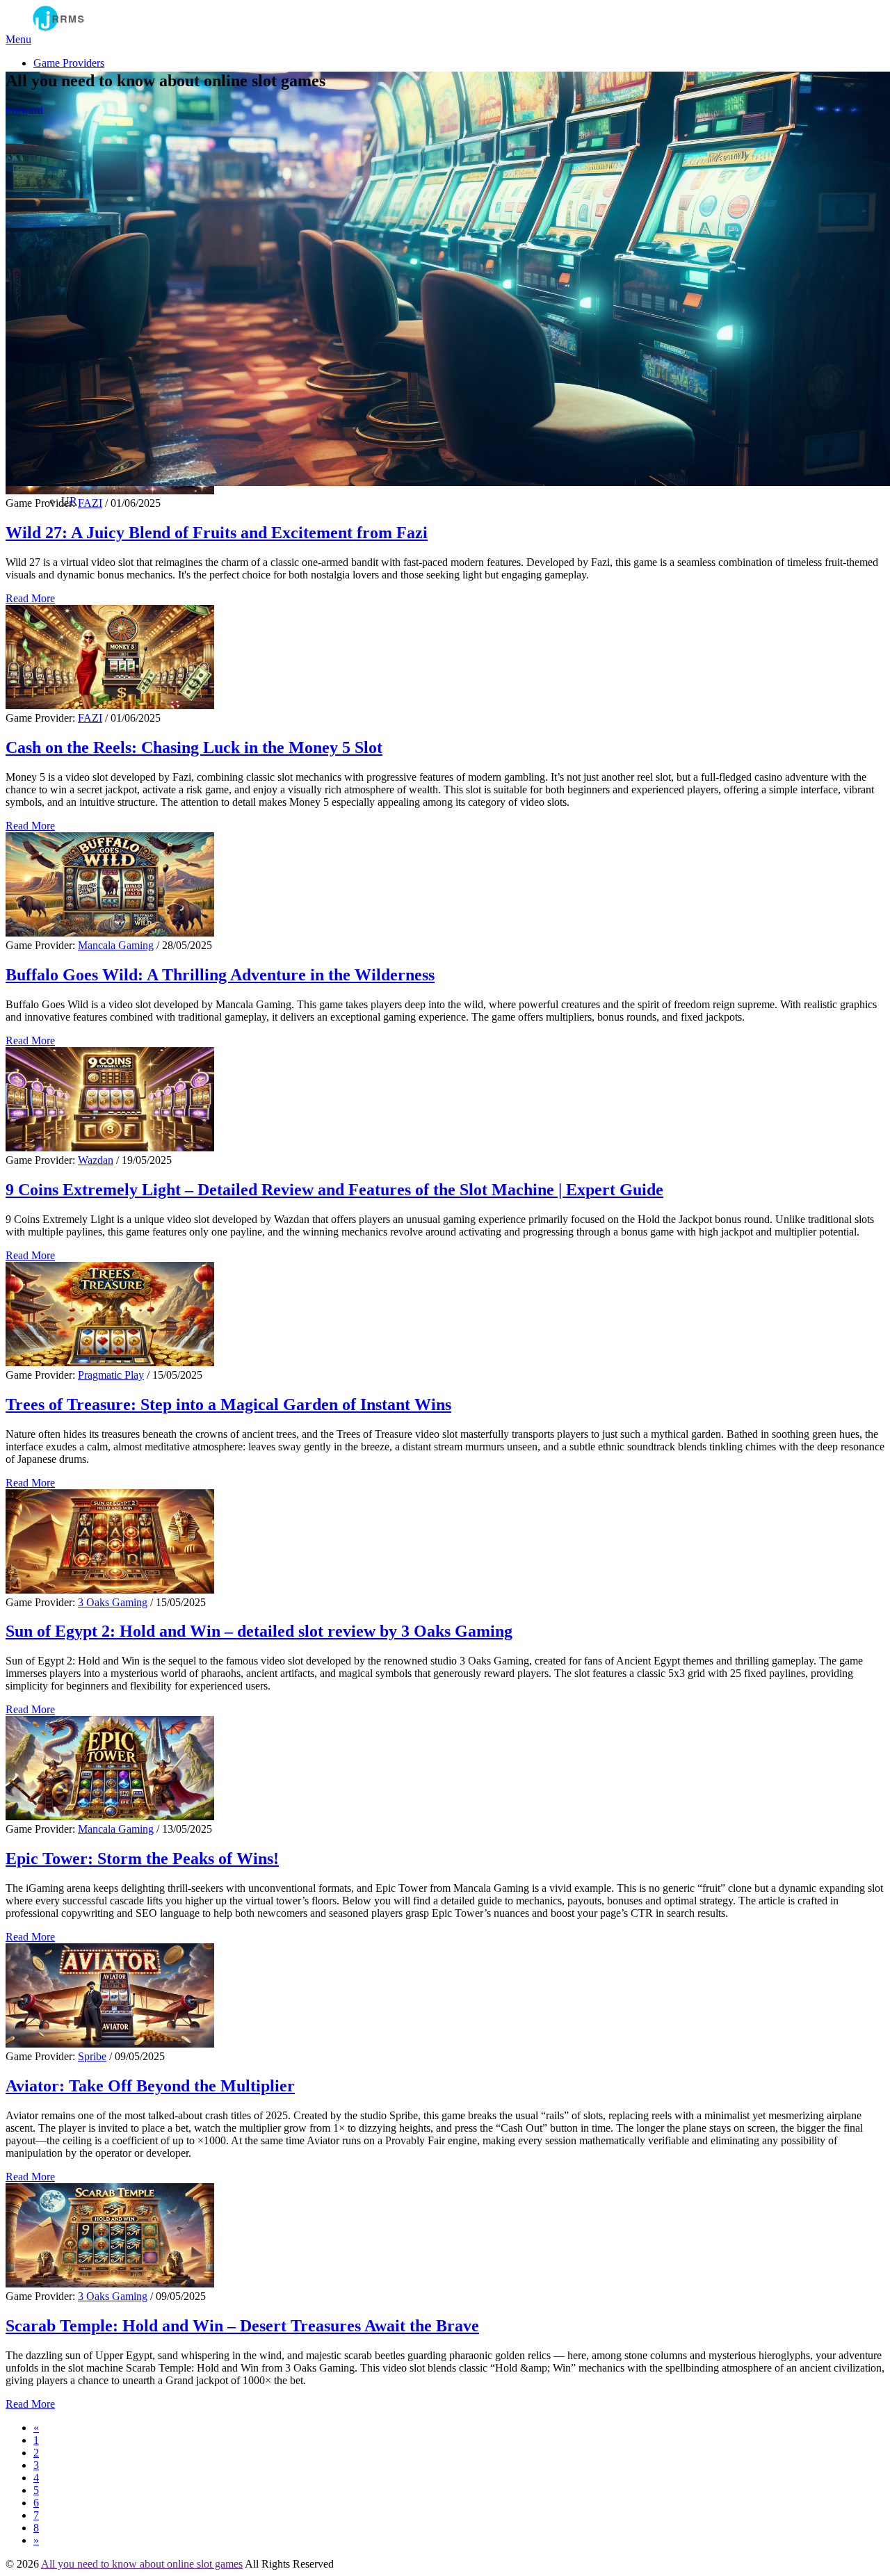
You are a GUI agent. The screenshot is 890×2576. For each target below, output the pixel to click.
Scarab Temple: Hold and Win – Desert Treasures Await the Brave (242, 2326)
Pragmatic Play (111, 1375)
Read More (30, 598)
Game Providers (69, 63)
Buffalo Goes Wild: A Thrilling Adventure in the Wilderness (220, 975)
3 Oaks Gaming (113, 1602)
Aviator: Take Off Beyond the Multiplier (150, 2086)
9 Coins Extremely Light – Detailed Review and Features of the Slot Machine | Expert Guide (334, 1190)
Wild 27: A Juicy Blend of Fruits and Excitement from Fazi (217, 533)
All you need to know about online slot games (142, 2564)
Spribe (92, 2056)
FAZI (90, 503)
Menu (18, 39)
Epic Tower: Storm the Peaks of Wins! (142, 1858)
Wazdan (96, 1160)
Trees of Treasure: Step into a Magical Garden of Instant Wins (228, 1404)
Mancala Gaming (116, 945)
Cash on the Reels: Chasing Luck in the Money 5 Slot (194, 747)
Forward (24, 110)
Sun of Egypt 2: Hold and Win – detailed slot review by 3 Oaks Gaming (259, 1631)
